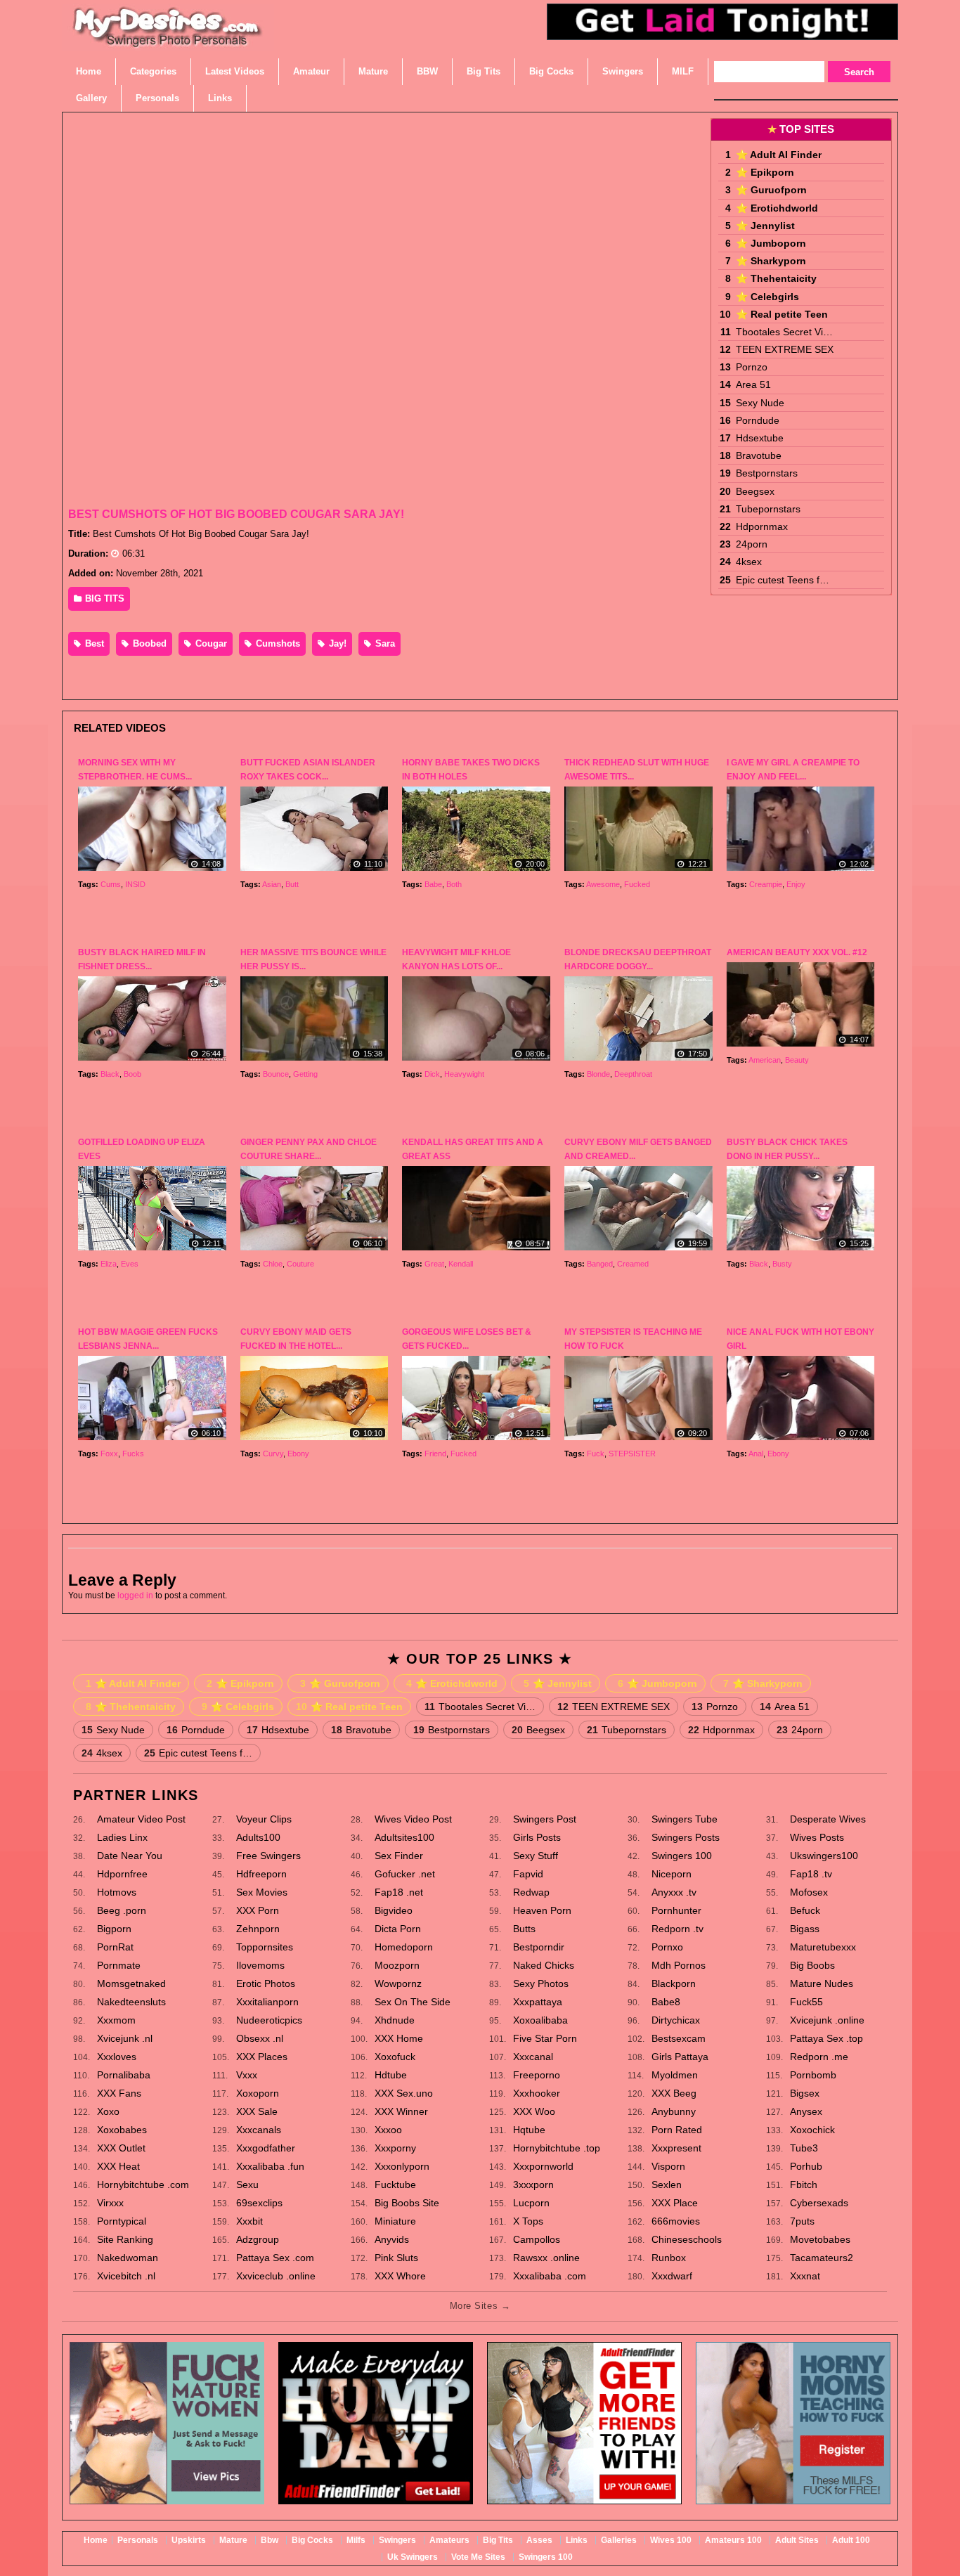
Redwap (531, 1892)
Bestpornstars (767, 473)
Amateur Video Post (141, 1819)
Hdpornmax (762, 526)
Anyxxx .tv (674, 1892)
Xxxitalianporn (267, 2002)
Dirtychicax (676, 2020)
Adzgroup (258, 2239)
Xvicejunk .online (827, 2020)
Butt (292, 884)
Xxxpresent (676, 2148)
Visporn (668, 2166)
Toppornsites (265, 1947)
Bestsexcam (679, 2038)
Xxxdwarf (672, 2276)
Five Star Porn (545, 2038)
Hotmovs (117, 1892)
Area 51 (753, 384)
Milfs (356, 2540)
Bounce (276, 1074)
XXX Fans (119, 2093)
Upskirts (189, 2540)
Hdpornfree (122, 1874)
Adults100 (258, 1837)
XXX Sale (257, 2111)
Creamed (633, 1264)
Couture (300, 1264)
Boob (132, 1074)
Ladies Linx (122, 1837)
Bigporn (114, 1929)
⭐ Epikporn (765, 172)
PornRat (115, 1947)
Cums (111, 884)
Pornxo (667, 1947)
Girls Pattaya (680, 2057)
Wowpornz (398, 1983)
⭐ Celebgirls (767, 297)
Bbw (270, 2540)
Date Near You (130, 1856)
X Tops (528, 2221)
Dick (432, 1074)
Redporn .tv (677, 1929)
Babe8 (666, 2002)
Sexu (247, 2185)
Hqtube (529, 2130)
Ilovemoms (260, 1965)
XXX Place (675, 2203)
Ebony (298, 1454)
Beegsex (755, 491)
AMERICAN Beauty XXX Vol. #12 (797, 952)
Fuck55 (806, 2002)
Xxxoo (388, 2130)
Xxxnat (805, 2276)
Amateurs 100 (733, 2540)
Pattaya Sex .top (826, 2038)
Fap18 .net (399, 1892)
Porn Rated (677, 2130)
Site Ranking (125, 2239)
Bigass (805, 1929)
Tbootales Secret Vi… (784, 332)
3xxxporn (533, 2185)
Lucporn (531, 2203)
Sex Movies (262, 1892)
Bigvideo (394, 1910)
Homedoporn (404, 1947)
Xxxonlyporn (402, 2166)
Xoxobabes (122, 2130)
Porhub (806, 2166)
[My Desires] (168, 42)
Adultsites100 (404, 1837)
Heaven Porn (542, 1910)
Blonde (598, 1074)
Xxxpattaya (538, 2002)
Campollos (537, 2239)
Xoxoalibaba (540, 2020)
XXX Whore (400, 2276)
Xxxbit (249, 2221)
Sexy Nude (760, 403)
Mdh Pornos (679, 1965)
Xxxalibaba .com (550, 2276)
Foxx (109, 1454)
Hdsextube (760, 438)
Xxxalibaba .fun (270, 2166)
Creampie (766, 884)
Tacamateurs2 (822, 2258)
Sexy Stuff (536, 1856)
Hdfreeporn (261, 1874)
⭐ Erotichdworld (777, 208)
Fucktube (395, 2185)
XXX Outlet (121, 2148)
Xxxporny (395, 2148)
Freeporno (537, 2075)
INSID (135, 884)
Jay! (336, 643)
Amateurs (449, 2540)
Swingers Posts (686, 1837)
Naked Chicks (544, 1965)
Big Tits (498, 2540)
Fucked (637, 884)
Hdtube (391, 2075)
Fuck (596, 1454)
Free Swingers (268, 1856)
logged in (135, 1596)
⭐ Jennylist (765, 226)
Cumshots (277, 643)
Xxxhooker (537, 2093)
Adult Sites (797, 2540)
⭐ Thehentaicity (776, 278)
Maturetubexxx (823, 1947)
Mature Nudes (822, 1983)
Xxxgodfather (266, 2148)
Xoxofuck (395, 2057)
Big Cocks (312, 2540)
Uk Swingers (413, 2557)
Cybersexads (819, 2203)
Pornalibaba (124, 2075)
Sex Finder (399, 1856)
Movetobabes (820, 2239)
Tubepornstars (768, 509)
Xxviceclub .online (276, 2276)
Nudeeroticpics (269, 2020)
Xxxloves (117, 2057)
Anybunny (674, 2111)
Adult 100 (851, 2540)
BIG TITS (103, 598)
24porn (752, 544)
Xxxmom (116, 2020)
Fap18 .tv (811, 1874)
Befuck (805, 1910)
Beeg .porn (122, 1910)
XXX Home (399, 2038)
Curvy (273, 1454)
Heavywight (464, 1074)
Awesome (603, 884)
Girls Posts (537, 1837)
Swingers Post (545, 1819)
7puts (802, 2221)
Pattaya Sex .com (275, 2258)
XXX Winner (401, 2111)
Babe (433, 884)
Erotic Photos (266, 1983)
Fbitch (804, 2185)
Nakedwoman (128, 2258)
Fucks (133, 1454)
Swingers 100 (682, 1856)
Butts (524, 1929)
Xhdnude (395, 2020)
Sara (384, 643)
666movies (676, 2221)
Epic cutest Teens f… (783, 580)
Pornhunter (676, 1910)
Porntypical (122, 2221)
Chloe (273, 1264)
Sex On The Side (413, 2002)
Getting (305, 1074)
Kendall (461, 1264)
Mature (233, 2540)
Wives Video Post (413, 1819)
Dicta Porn (398, 1929)
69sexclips (259, 2203)
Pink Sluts (396, 2258)
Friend (435, 1454)
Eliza (109, 1264)
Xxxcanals (259, 2130)
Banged (600, 1264)
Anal (756, 1454)
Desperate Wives (828, 1819)
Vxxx (247, 2075)
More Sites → (480, 2306)
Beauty (797, 1060)
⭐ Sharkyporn (771, 261)
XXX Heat (118, 2166)
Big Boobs (812, 1965)
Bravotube (759, 455)
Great (434, 1264)
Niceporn (672, 1874)
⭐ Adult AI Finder (779, 155)
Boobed (148, 643)
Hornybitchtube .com (143, 2185)
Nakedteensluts (131, 2002)
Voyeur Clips (264, 1819)
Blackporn (674, 1983)
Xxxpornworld (543, 2166)
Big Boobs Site (407, 2203)
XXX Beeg (674, 2093)
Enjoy (796, 884)
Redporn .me (819, 2057)
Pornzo (752, 367)
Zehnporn (258, 1929)
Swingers (397, 2540)
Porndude (758, 420)
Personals (138, 2540)
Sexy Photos (541, 1983)
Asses (539, 2540)
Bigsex (805, 2093)
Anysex (806, 2111)
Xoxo (108, 2111)
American (765, 1060)
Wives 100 (671, 2540)
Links (577, 2540)
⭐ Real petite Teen (782, 314)
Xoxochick (812, 2130)
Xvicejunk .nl (125, 2038)
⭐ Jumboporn (771, 243)
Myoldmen (675, 2075)
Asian (272, 884)
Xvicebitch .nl (126, 2276)
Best (93, 643)
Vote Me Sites (478, 2557)
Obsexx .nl (260, 2038)
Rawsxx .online (546, 2258)
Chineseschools (687, 2239)
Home (96, 2540)
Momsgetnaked (131, 1983)
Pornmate (119, 1965)
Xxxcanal (533, 2057)
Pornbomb (813, 2075)
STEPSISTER (632, 1454)
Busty (782, 1264)
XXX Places (262, 2057)
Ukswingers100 (824, 1856)
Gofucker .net (405, 1874)
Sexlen (667, 2185)
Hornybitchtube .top (557, 2148)
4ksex (749, 562)
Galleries (619, 2540)
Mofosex (809, 1892)
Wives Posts (817, 1837)
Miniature (395, 2221)
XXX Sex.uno (404, 2093)
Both (454, 884)
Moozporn (397, 1965)
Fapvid (528, 1874)
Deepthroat (633, 1074)
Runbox (669, 2258)
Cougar (210, 643)
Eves (130, 1264)
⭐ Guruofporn (771, 190)
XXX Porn (258, 1910)
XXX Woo (534, 2111)
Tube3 (804, 2148)
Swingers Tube (685, 1819)
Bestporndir (539, 1947)
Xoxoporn (258, 2093)
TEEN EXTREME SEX (785, 349)
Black (110, 1074)
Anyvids (392, 2239)
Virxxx (110, 2203)
